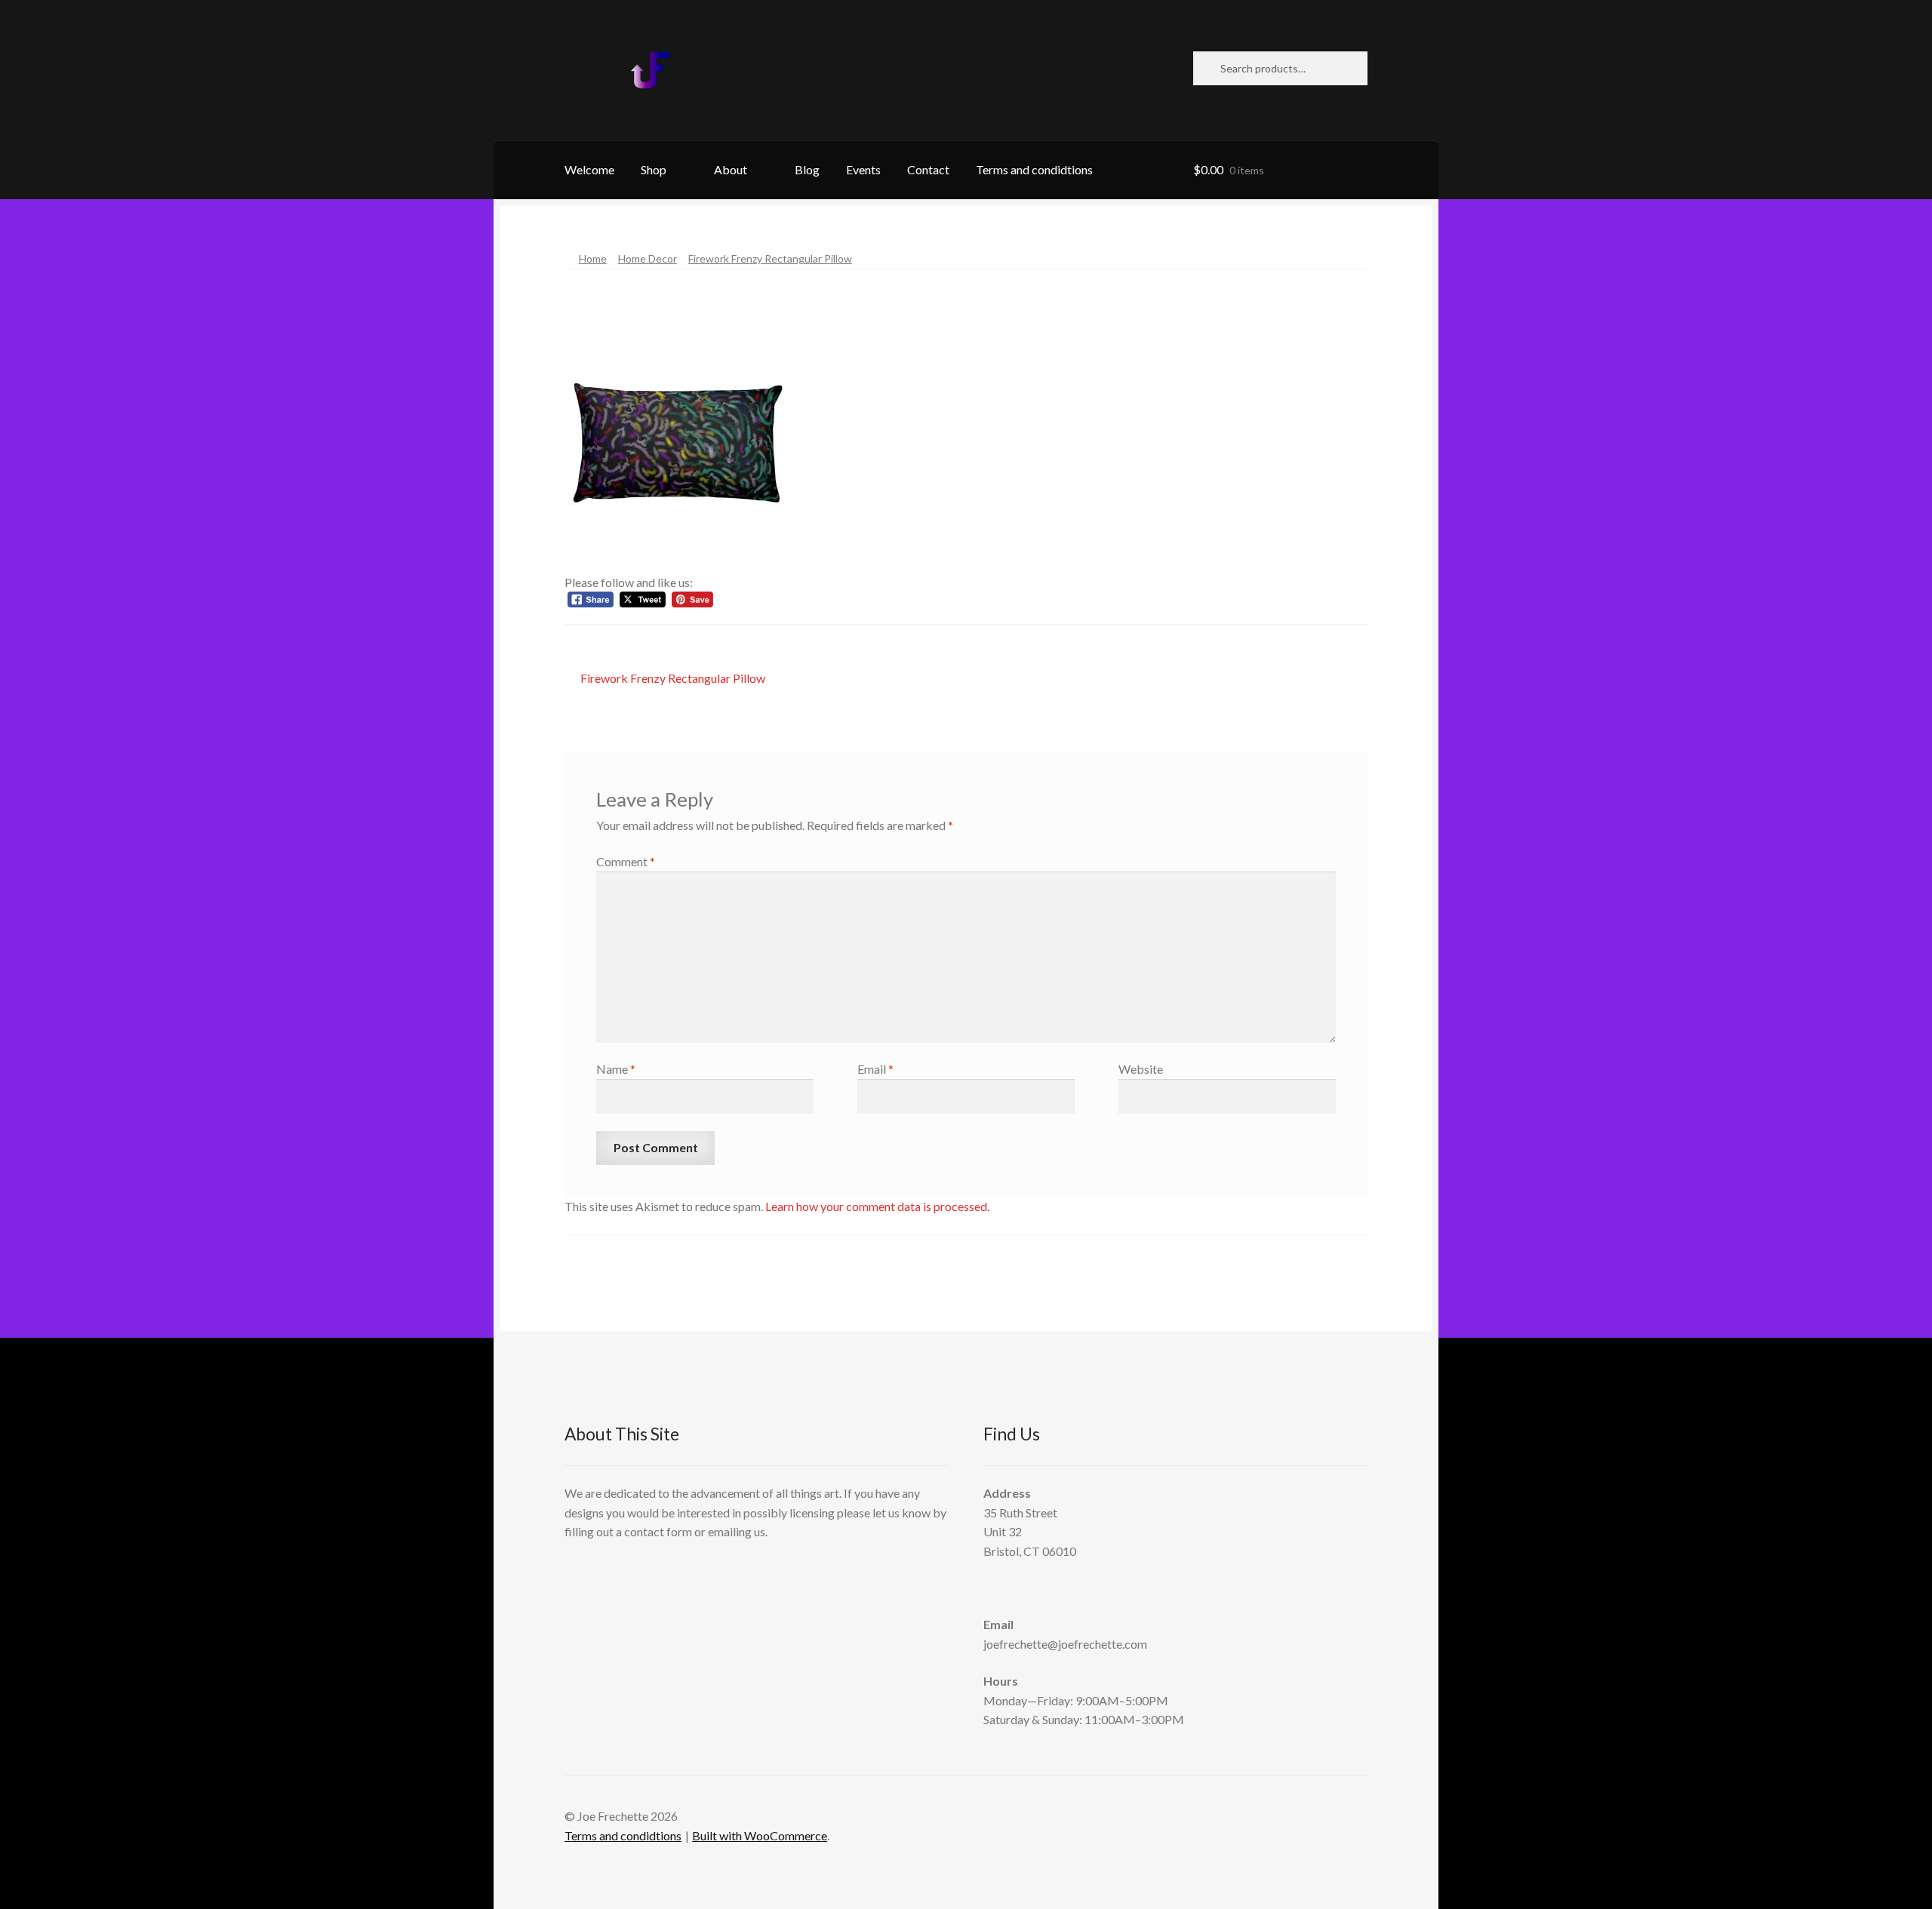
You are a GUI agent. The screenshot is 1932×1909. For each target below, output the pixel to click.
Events (863, 169)
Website (1141, 1069)
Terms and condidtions (1034, 169)
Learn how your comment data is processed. (877, 1206)
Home (593, 258)
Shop (654, 169)
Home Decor (648, 258)
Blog (807, 169)
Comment (626, 861)
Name (616, 1069)
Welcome (589, 169)
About (731, 169)
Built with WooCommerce (760, 1835)
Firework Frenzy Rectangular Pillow (770, 258)
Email (875, 1069)
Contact (928, 169)
